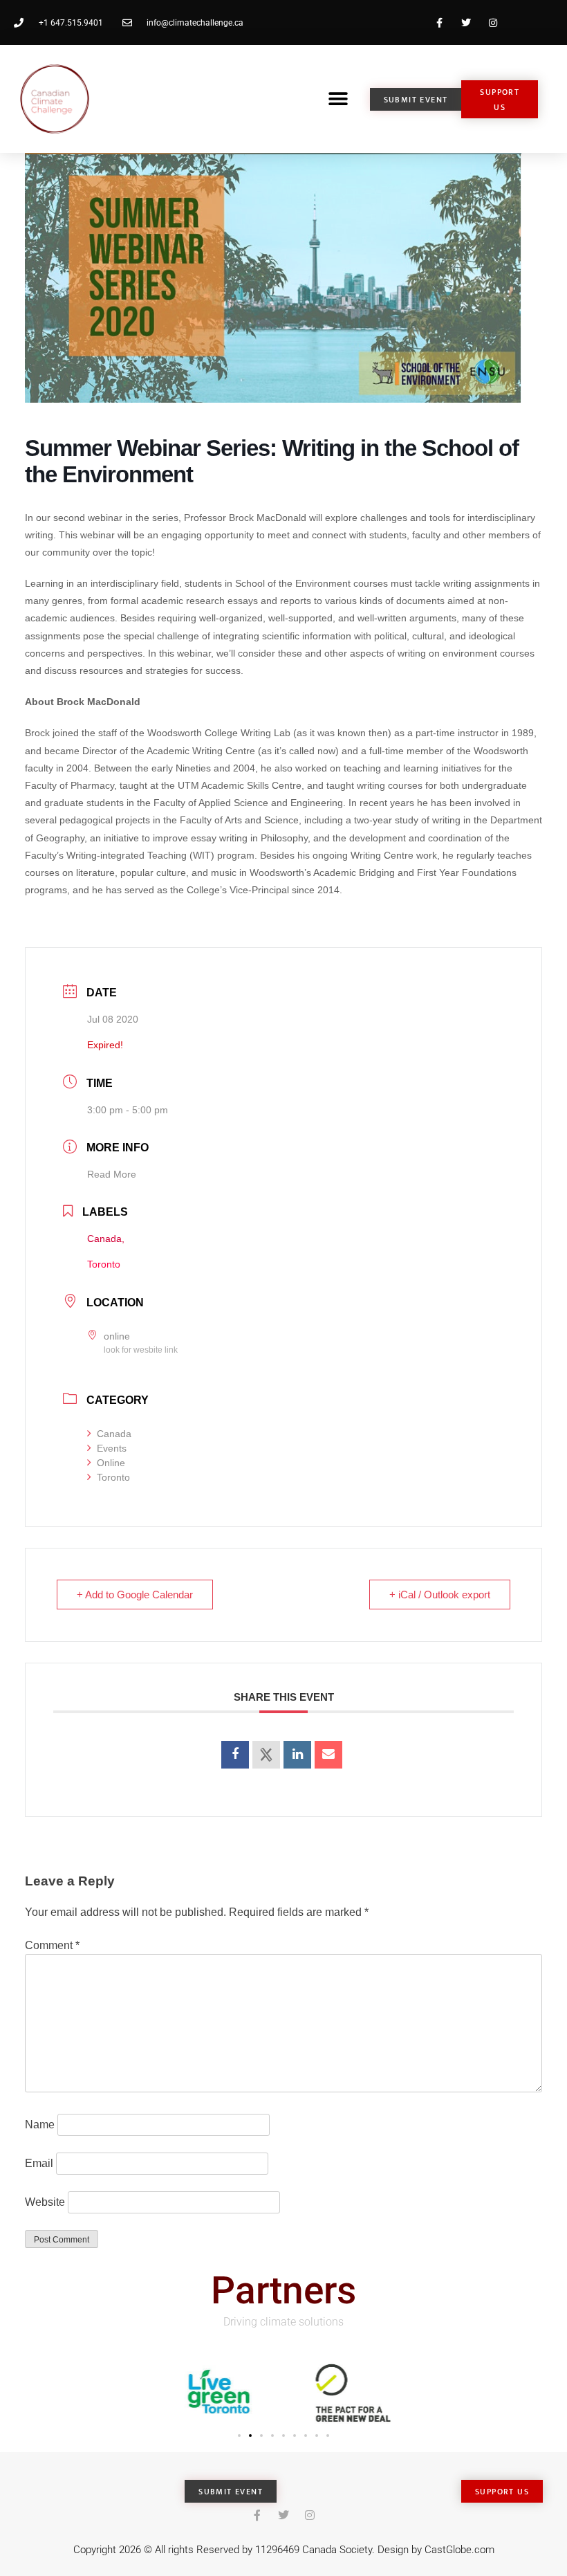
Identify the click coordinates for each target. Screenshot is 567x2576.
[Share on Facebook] (235, 1755)
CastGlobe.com (459, 2550)
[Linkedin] (297, 1755)
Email (39, 2163)
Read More (112, 1174)
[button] (338, 99)
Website (45, 2202)
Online (111, 1463)
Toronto (113, 1477)
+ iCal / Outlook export (440, 1595)
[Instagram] (493, 22)
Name (40, 2125)
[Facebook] (439, 22)
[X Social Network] (266, 1755)
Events (112, 1448)
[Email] (328, 1755)
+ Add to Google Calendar (135, 1595)
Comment (52, 1945)
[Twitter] (466, 22)
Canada (114, 1434)
